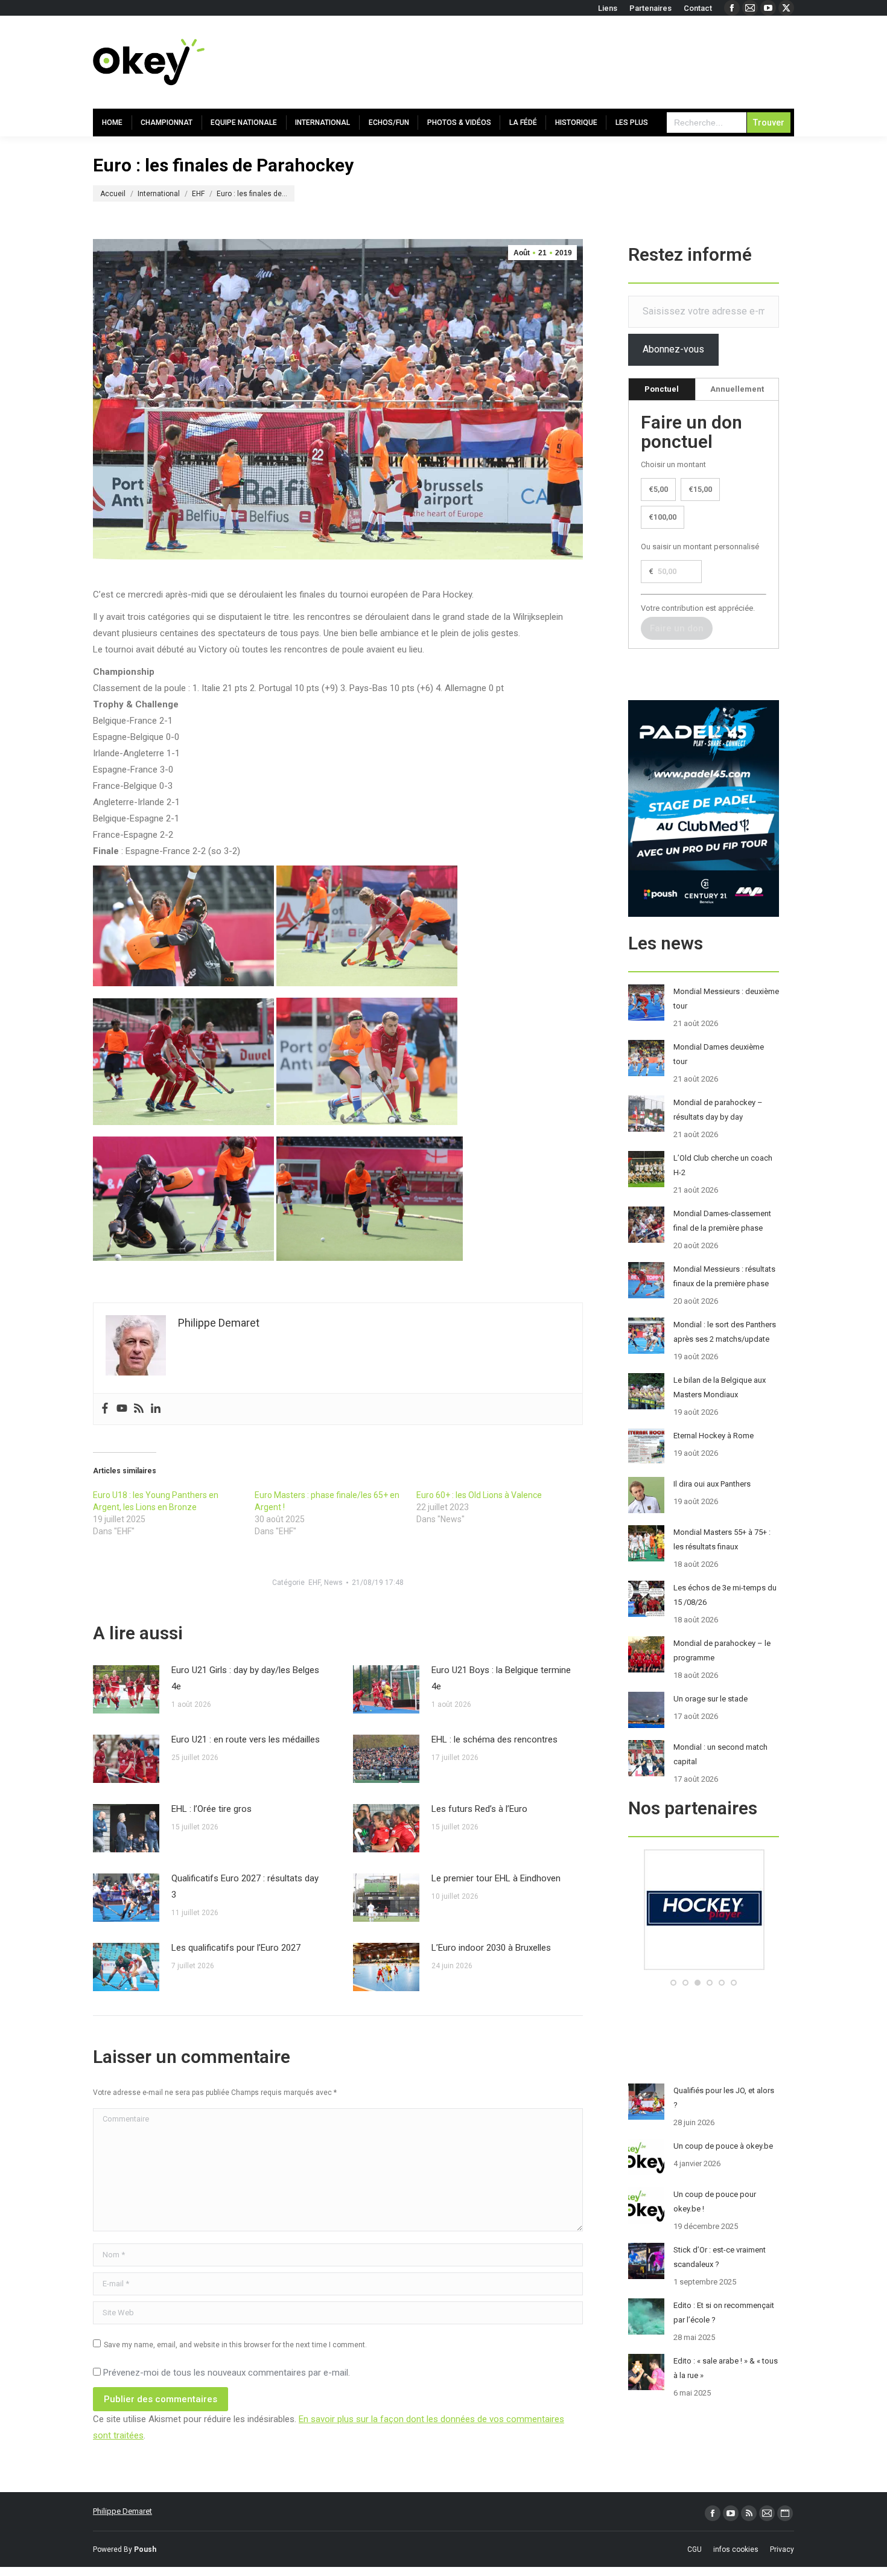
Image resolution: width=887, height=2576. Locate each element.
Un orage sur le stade (711, 1699)
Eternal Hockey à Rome (714, 1436)
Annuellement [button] (737, 389)
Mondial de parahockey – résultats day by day (718, 1110)
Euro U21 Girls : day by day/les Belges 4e (245, 1678)
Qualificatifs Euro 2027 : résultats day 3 (245, 1886)
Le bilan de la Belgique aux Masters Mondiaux (720, 1387)
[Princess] (704, 1967)
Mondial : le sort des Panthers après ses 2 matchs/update (725, 1332)
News (333, 1583)
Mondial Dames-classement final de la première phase (722, 1221)
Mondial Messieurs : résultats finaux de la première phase (724, 1276)
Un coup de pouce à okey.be (723, 2146)
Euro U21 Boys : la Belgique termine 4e (501, 1678)
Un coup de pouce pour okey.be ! (715, 2201)
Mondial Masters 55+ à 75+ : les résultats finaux (722, 1539)
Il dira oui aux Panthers (712, 1484)
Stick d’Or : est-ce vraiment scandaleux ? (720, 2257)
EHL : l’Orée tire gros (211, 1809)
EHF (314, 1583)
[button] (673, 1983)
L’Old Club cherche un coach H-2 (723, 1165)
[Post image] (126, 1689)
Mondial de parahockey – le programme (722, 1650)
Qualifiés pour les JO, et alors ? (724, 2098)
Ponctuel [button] (662, 389)
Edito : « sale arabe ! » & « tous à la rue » (726, 2368)
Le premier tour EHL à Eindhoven (496, 1878)
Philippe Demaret (122, 2511)
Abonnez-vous (673, 349)
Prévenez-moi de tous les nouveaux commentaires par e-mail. (227, 2373)
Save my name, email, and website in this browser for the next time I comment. (235, 2345)
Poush (145, 2549)
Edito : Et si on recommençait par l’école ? (724, 2313)
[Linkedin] (156, 1409)
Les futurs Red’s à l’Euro (479, 1809)
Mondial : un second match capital (720, 1754)
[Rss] (139, 1409)
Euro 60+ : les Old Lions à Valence (479, 1495)
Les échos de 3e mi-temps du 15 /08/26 (725, 1595)
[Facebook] (105, 1409)
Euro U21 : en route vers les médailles (246, 1739)
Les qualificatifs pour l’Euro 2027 (236, 1948)
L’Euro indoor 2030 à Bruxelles (491, 1948)
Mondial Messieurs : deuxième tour (726, 999)
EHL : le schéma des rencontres (494, 1739)
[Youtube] (122, 1409)
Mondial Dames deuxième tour (719, 1054)
